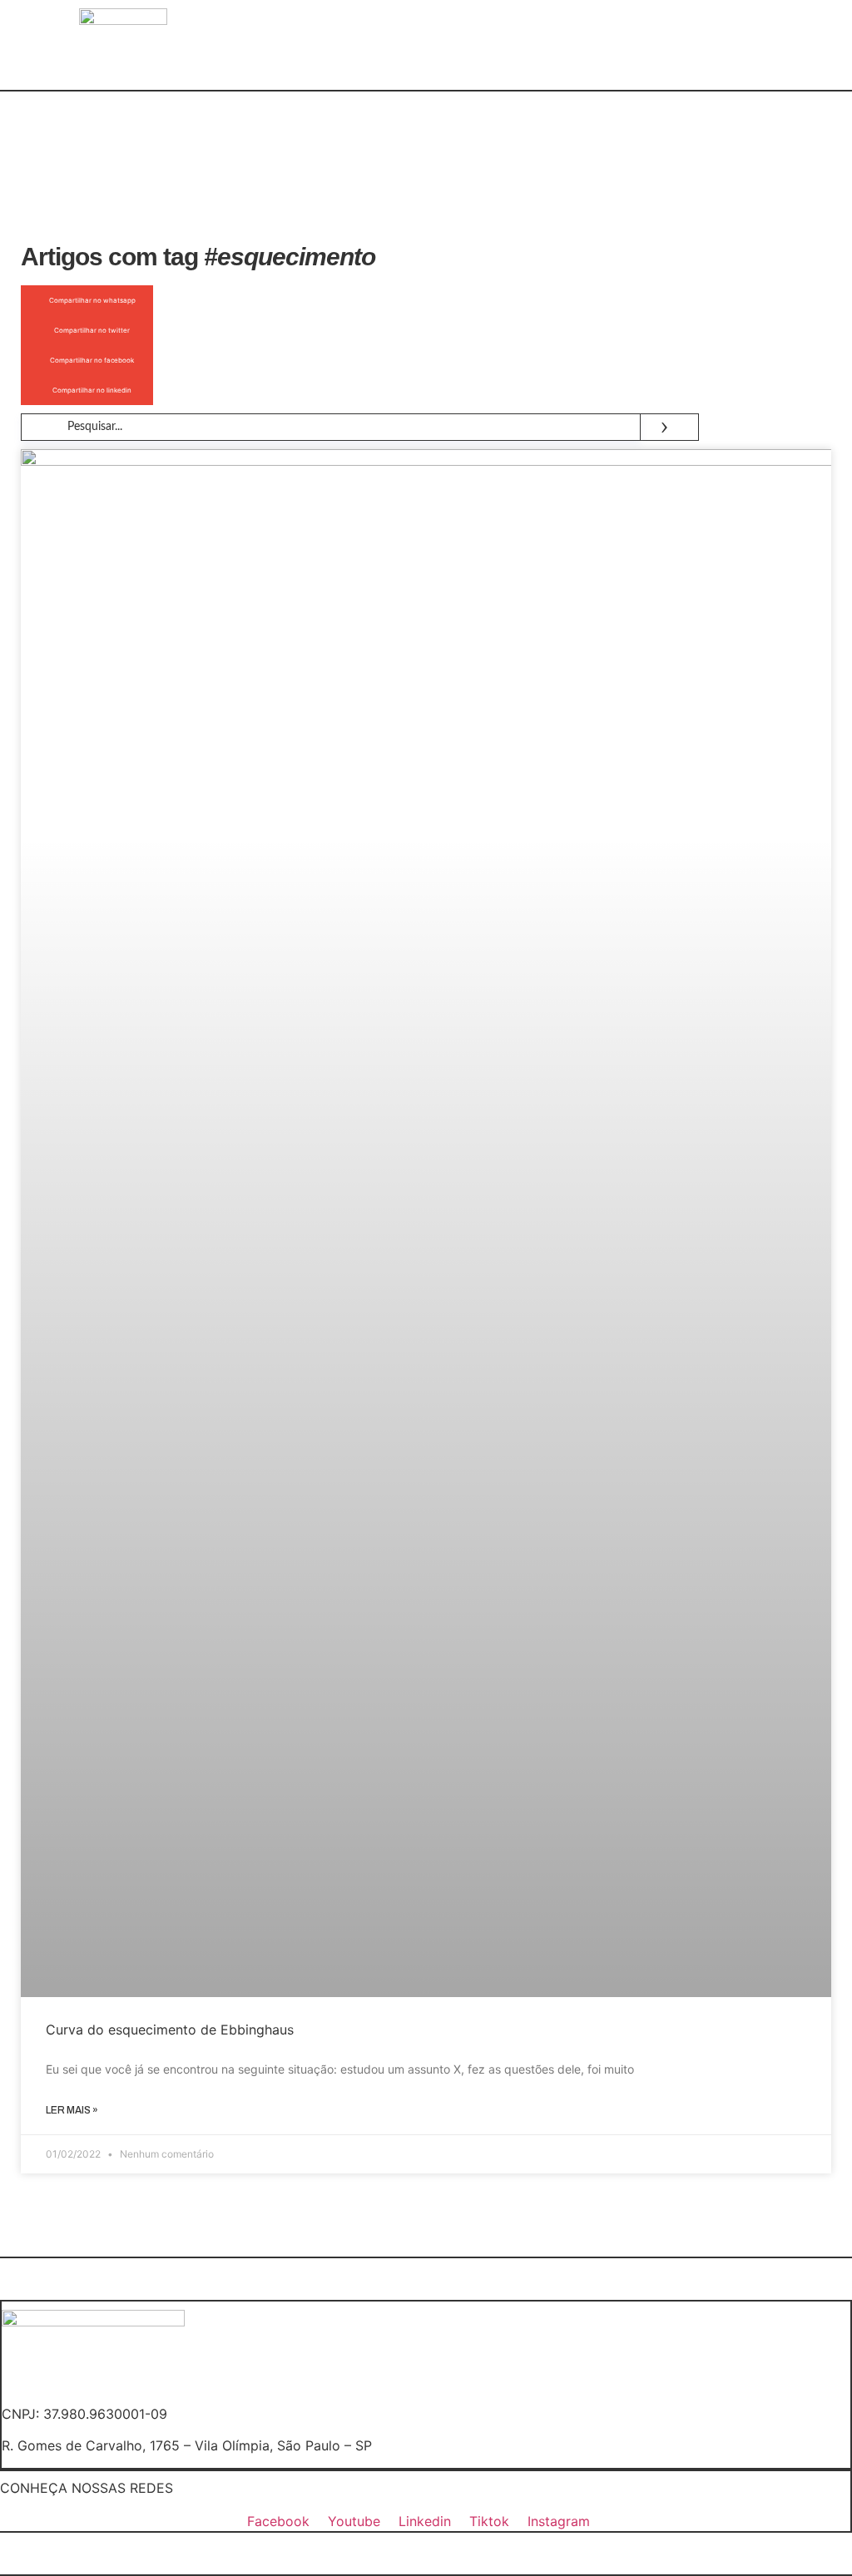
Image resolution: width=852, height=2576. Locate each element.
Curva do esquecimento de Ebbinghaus (170, 2030)
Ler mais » (72, 2110)
